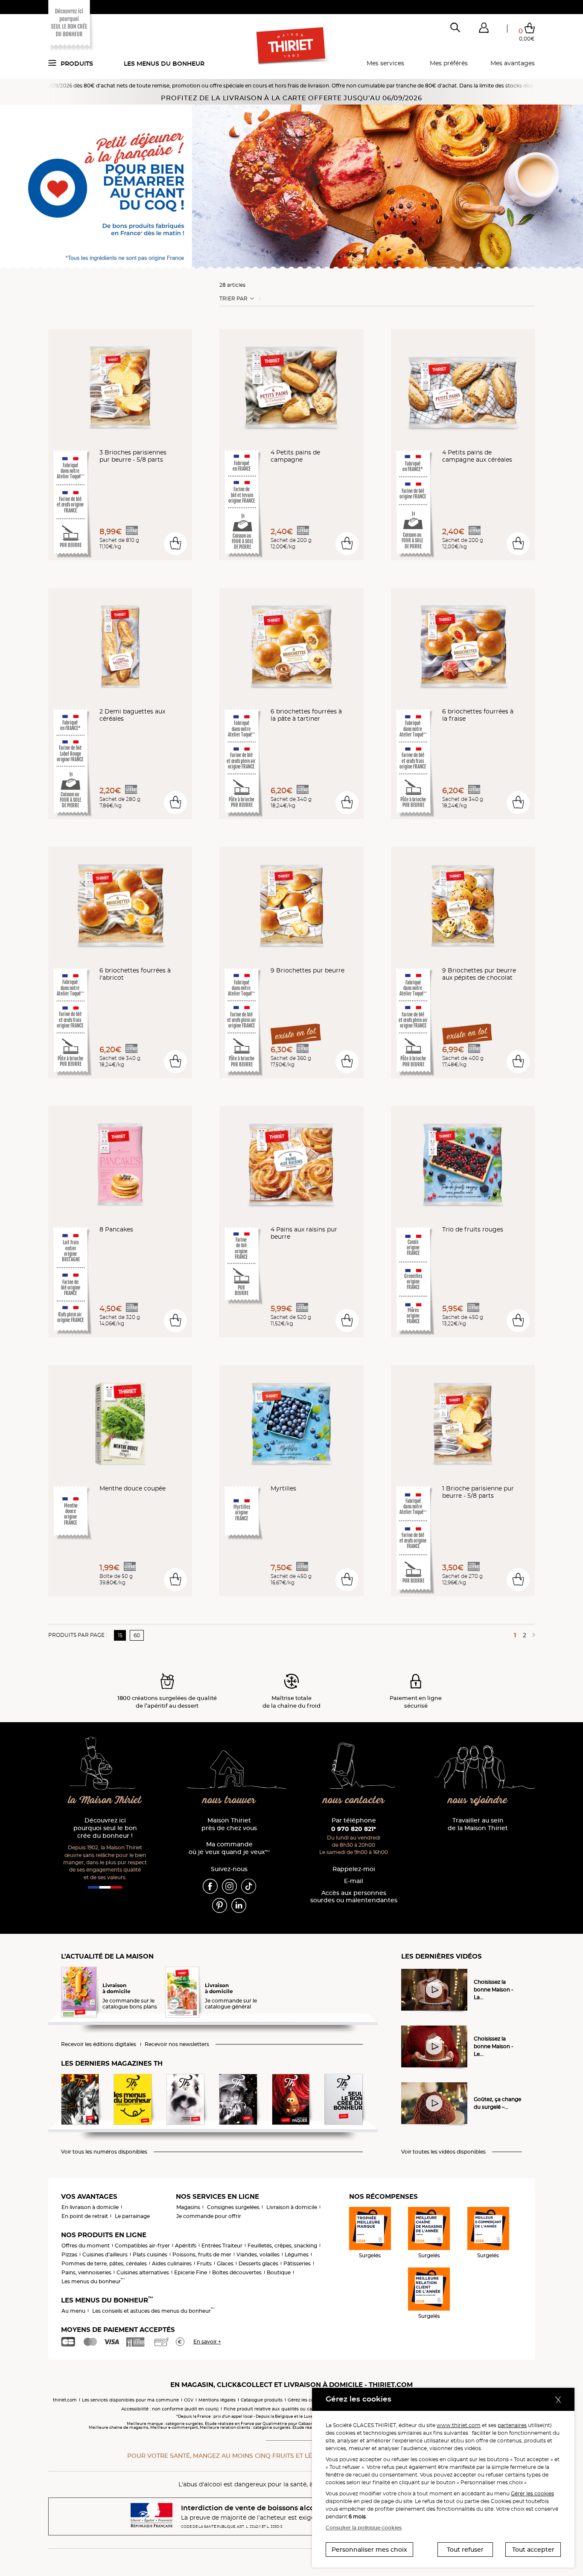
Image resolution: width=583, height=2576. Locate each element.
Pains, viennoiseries (86, 2272)
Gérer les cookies (532, 2493)
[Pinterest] (220, 1905)
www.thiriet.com (459, 2425)
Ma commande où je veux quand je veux (229, 1848)
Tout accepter (533, 2550)
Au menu (73, 2311)
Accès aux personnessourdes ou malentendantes (354, 1897)
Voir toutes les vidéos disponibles (443, 2152)
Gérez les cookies (306, 2400)
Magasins (188, 2207)
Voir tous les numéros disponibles (104, 2152)
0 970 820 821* (354, 1829)
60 (137, 1635)
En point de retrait (85, 2216)
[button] (484, 29)
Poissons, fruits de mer (202, 2254)
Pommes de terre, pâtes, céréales (104, 2263)
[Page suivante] (532, 1635)
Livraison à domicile (292, 2207)
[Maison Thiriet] (292, 46)
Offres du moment (86, 2246)
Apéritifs (186, 2246)
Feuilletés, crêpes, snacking (282, 2246)
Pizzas (69, 2254)
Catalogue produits (262, 2400)
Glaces (225, 2263)
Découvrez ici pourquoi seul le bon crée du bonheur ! (105, 1828)
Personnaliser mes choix (369, 2550)
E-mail (354, 1881)
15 (120, 1635)
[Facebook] (210, 1886)
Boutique (279, 2272)
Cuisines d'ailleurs (105, 2254)
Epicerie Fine (191, 2272)
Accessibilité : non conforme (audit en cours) (170, 2409)
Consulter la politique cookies (364, 2528)
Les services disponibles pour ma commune (130, 2400)
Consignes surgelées (233, 2207)
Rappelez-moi (354, 1869)
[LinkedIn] (239, 1905)
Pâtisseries (297, 2263)
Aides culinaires (172, 2263)
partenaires (512, 2425)
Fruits (204, 2263)
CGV (189, 2400)
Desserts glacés (258, 2263)
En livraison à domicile (90, 2207)
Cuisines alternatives (143, 2272)
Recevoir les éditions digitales (99, 2044)
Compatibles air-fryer (142, 2246)
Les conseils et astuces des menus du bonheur (153, 2311)
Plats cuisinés (150, 2254)
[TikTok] (249, 1886)
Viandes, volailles (258, 2254)
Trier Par (233, 299)
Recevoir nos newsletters (177, 2044)
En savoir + (207, 2342)
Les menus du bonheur (164, 64)
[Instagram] (229, 1886)
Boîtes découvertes (237, 2272)
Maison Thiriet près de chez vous (229, 1824)
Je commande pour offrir (209, 2216)
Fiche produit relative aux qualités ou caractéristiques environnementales (305, 2409)
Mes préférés (449, 63)
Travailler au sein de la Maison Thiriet (478, 1824)
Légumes (297, 2254)
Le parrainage (132, 2216)
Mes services (385, 63)
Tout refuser (465, 2550)
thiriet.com (65, 2400)
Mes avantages (513, 63)
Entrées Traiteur (222, 2246)
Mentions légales (217, 2400)
